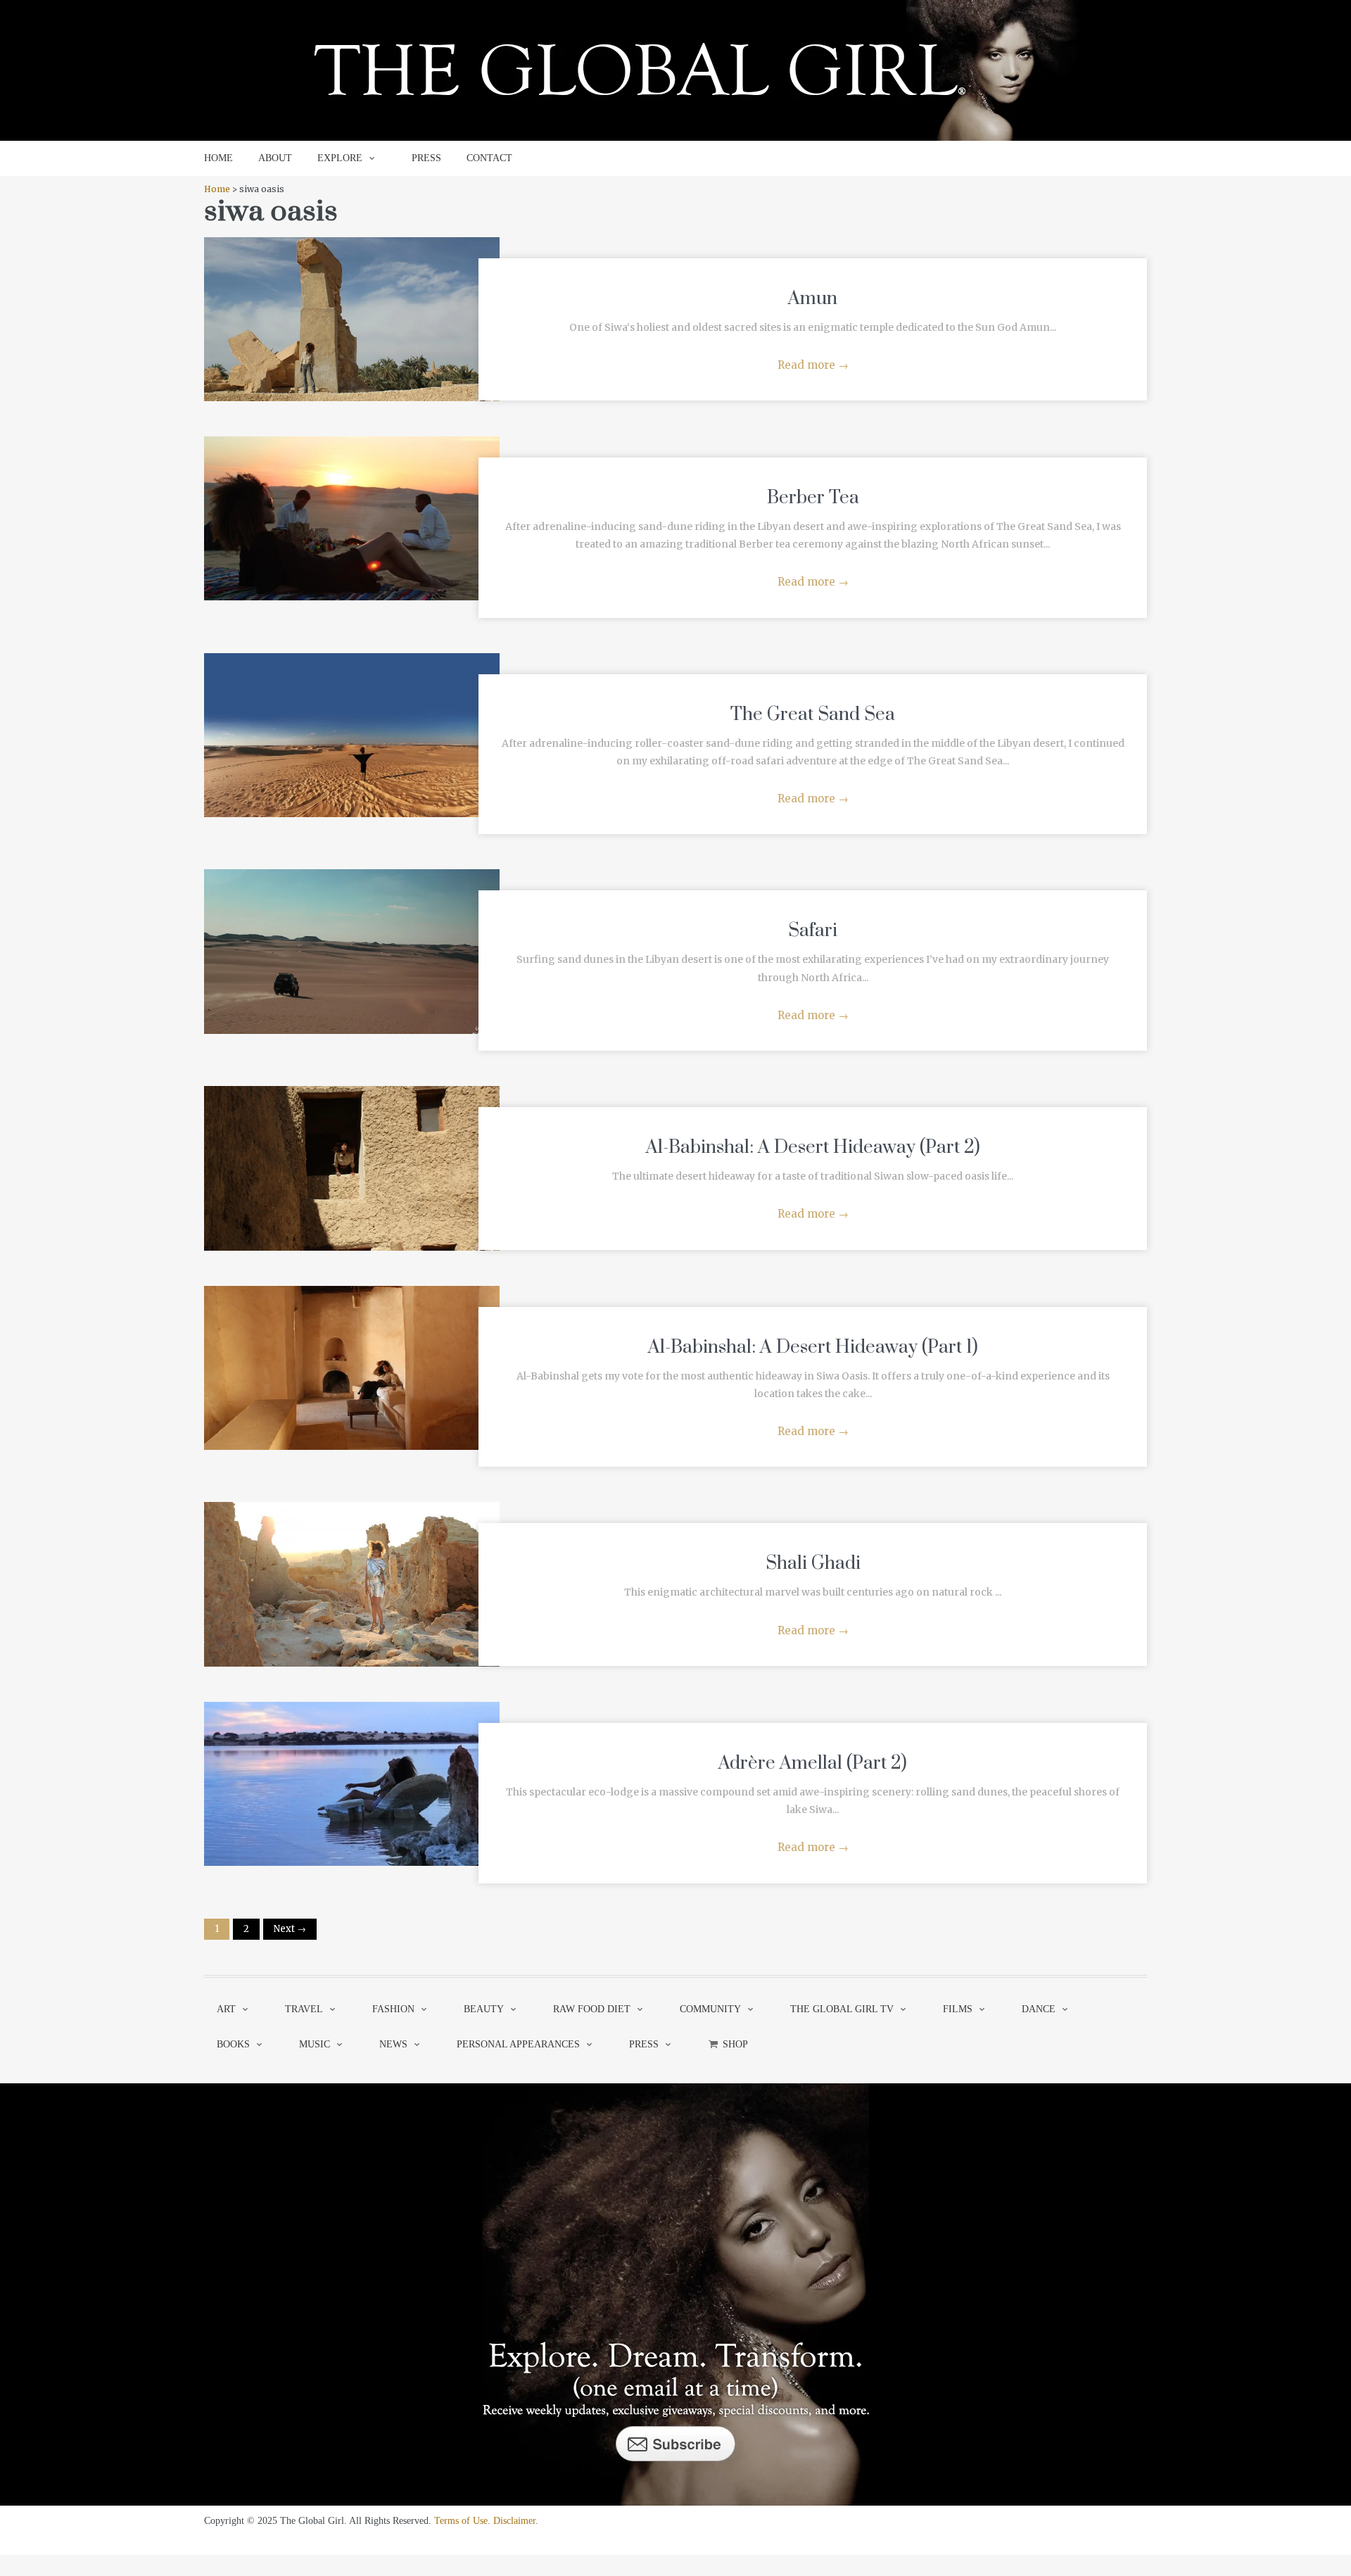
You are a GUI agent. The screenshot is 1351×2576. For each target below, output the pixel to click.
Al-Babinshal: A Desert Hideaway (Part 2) (813, 1148)
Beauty (484, 2009)
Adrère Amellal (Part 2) (813, 1763)
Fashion (393, 2009)
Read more (813, 365)
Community (710, 2009)
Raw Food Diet (592, 2009)
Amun (813, 299)
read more (352, 305)
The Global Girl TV (842, 2009)
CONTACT (489, 158)
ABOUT (275, 158)
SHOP (735, 2044)
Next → (290, 1929)
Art (226, 2009)
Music (315, 2044)
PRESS (426, 158)
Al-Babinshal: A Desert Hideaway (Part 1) (813, 1347)
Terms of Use (461, 2521)
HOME (218, 158)
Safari (813, 931)
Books (233, 2044)
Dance (1039, 2009)
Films (958, 2009)
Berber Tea (813, 498)
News (393, 2044)
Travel (304, 2009)
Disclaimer (514, 2521)
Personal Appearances (518, 2044)
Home (217, 189)
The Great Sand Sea (813, 715)
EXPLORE (340, 158)
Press (644, 2044)
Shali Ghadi (813, 1564)
